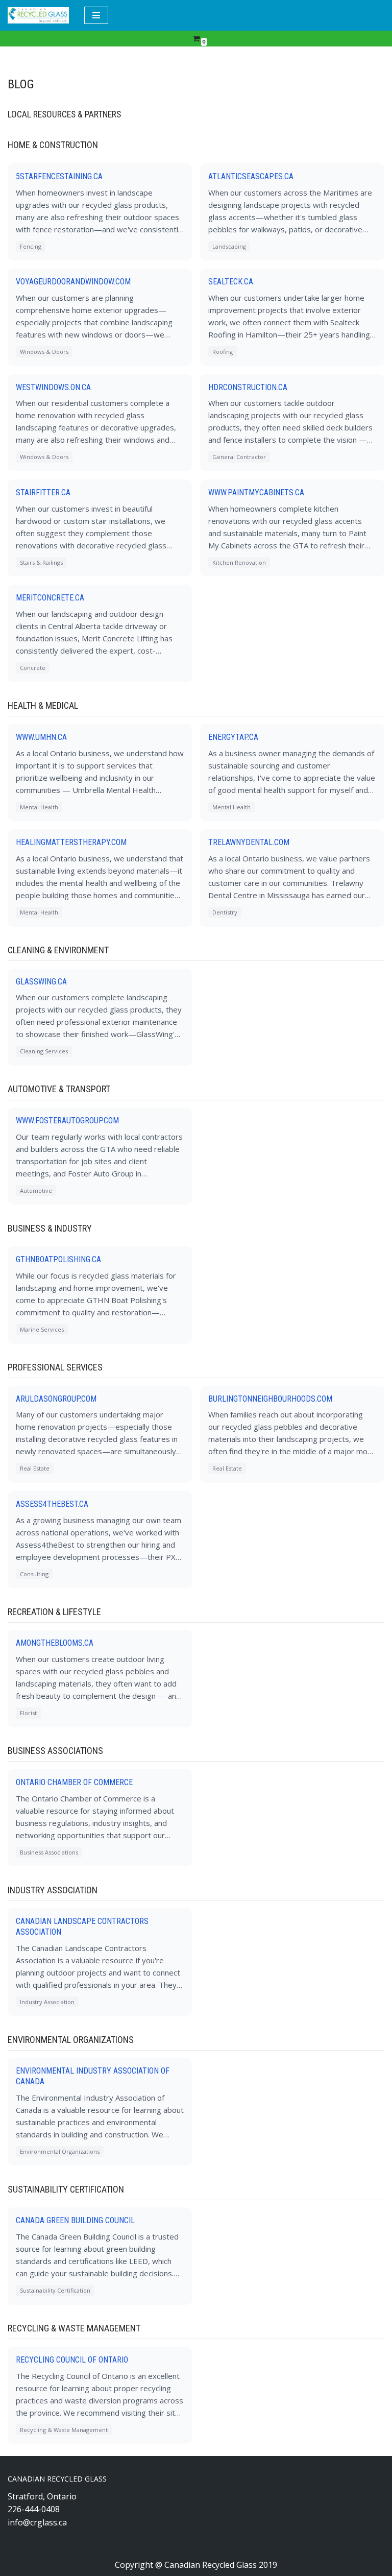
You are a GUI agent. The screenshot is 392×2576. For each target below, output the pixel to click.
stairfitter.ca (43, 492)
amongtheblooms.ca (55, 1643)
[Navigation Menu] (96, 15)
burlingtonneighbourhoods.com (270, 1399)
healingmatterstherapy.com (71, 842)
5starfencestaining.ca (59, 176)
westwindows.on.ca (53, 387)
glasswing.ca (41, 982)
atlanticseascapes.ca (251, 176)
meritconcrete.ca (50, 598)
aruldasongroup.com (56, 1399)
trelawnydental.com (249, 842)
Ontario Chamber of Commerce (74, 1782)
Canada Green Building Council (75, 2220)
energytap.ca (233, 737)
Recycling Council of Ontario (72, 2360)
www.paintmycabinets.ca (256, 492)
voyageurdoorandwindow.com (73, 282)
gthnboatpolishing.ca (58, 1259)
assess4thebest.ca (52, 1504)
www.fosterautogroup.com (67, 1121)
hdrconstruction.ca (248, 387)
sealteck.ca (231, 282)
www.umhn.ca (41, 737)
